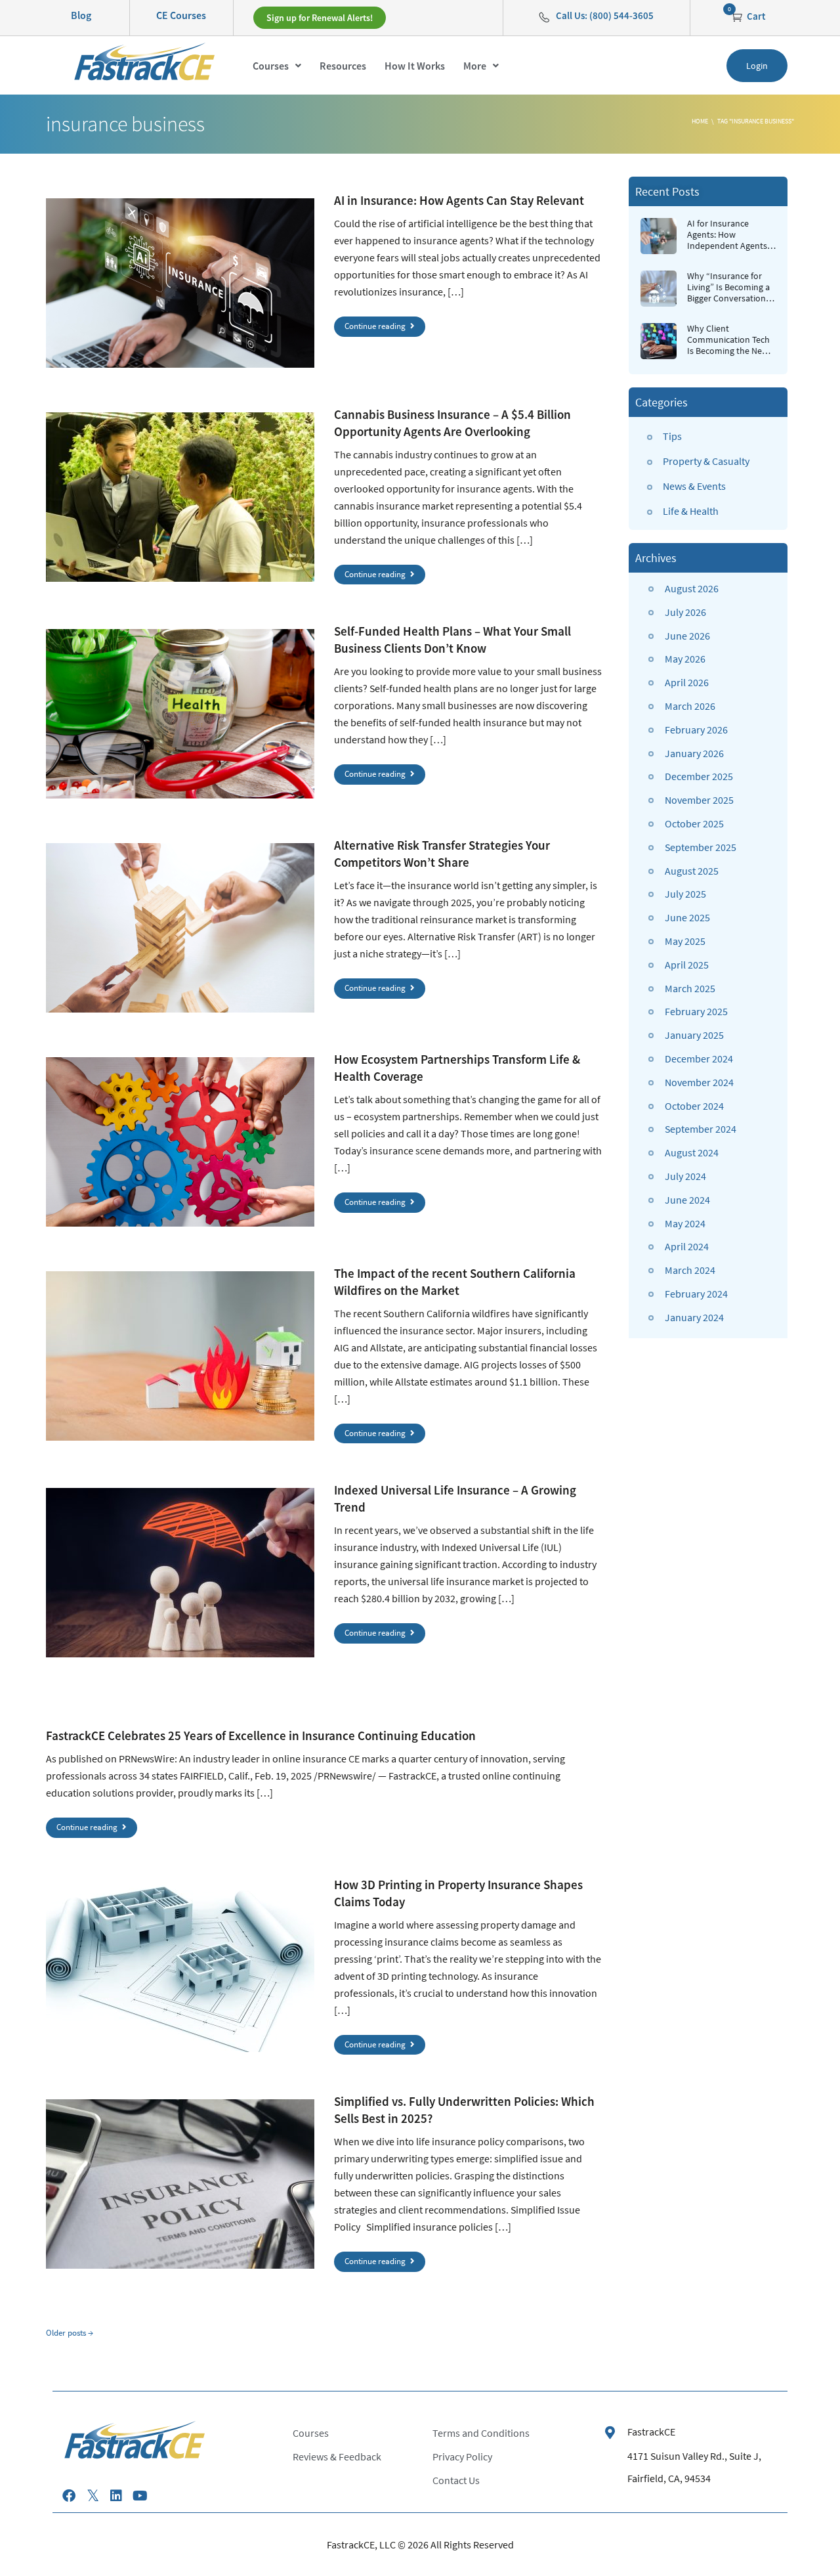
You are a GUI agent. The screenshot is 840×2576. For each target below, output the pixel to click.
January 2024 (694, 1317)
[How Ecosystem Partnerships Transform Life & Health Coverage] (180, 1142)
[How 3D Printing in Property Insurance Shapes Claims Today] (180, 1967)
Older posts (70, 2333)
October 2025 (694, 823)
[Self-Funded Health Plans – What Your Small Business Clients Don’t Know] (180, 714)
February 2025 (696, 1011)
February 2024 (696, 1294)
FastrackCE (651, 2432)
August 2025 (692, 871)
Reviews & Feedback (337, 2456)
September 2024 (701, 1129)
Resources (343, 66)
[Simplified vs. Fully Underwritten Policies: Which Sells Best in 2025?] (180, 2184)
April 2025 (687, 965)
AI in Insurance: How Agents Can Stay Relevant (459, 200)
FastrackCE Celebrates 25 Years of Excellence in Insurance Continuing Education (261, 1736)
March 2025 (690, 988)
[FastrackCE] (610, 2433)
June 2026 (687, 636)
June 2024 (687, 1200)
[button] (277, 66)
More (475, 66)
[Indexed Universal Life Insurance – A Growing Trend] (180, 1573)
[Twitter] (93, 2496)
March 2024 (690, 1270)
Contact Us (456, 2480)
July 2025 (685, 894)
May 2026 (685, 659)
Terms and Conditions (481, 2433)
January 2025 (694, 1035)
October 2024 (694, 1106)
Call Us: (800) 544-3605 (605, 15)
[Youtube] (140, 2496)
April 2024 (687, 1246)
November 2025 (699, 800)
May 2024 (685, 1223)
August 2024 (692, 1152)
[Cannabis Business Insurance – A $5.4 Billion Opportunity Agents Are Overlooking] (180, 497)
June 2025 (687, 917)
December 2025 (699, 776)
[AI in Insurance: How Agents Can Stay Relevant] (180, 283)
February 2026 (696, 730)
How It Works (415, 66)
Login (757, 66)
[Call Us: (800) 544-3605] (544, 17)
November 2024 (699, 1082)
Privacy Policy (462, 2456)
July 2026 (685, 612)
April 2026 (687, 682)
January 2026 (694, 753)
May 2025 (685, 941)
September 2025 (701, 847)
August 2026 (692, 588)
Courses (271, 66)
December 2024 (699, 1059)
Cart (755, 16)
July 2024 (685, 1176)
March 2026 (690, 706)
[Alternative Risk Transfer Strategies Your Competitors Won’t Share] (180, 928)
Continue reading (376, 326)
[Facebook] (69, 2496)
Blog (81, 15)
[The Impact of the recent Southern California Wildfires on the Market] (180, 1356)
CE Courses (181, 15)
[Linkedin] (116, 2496)
